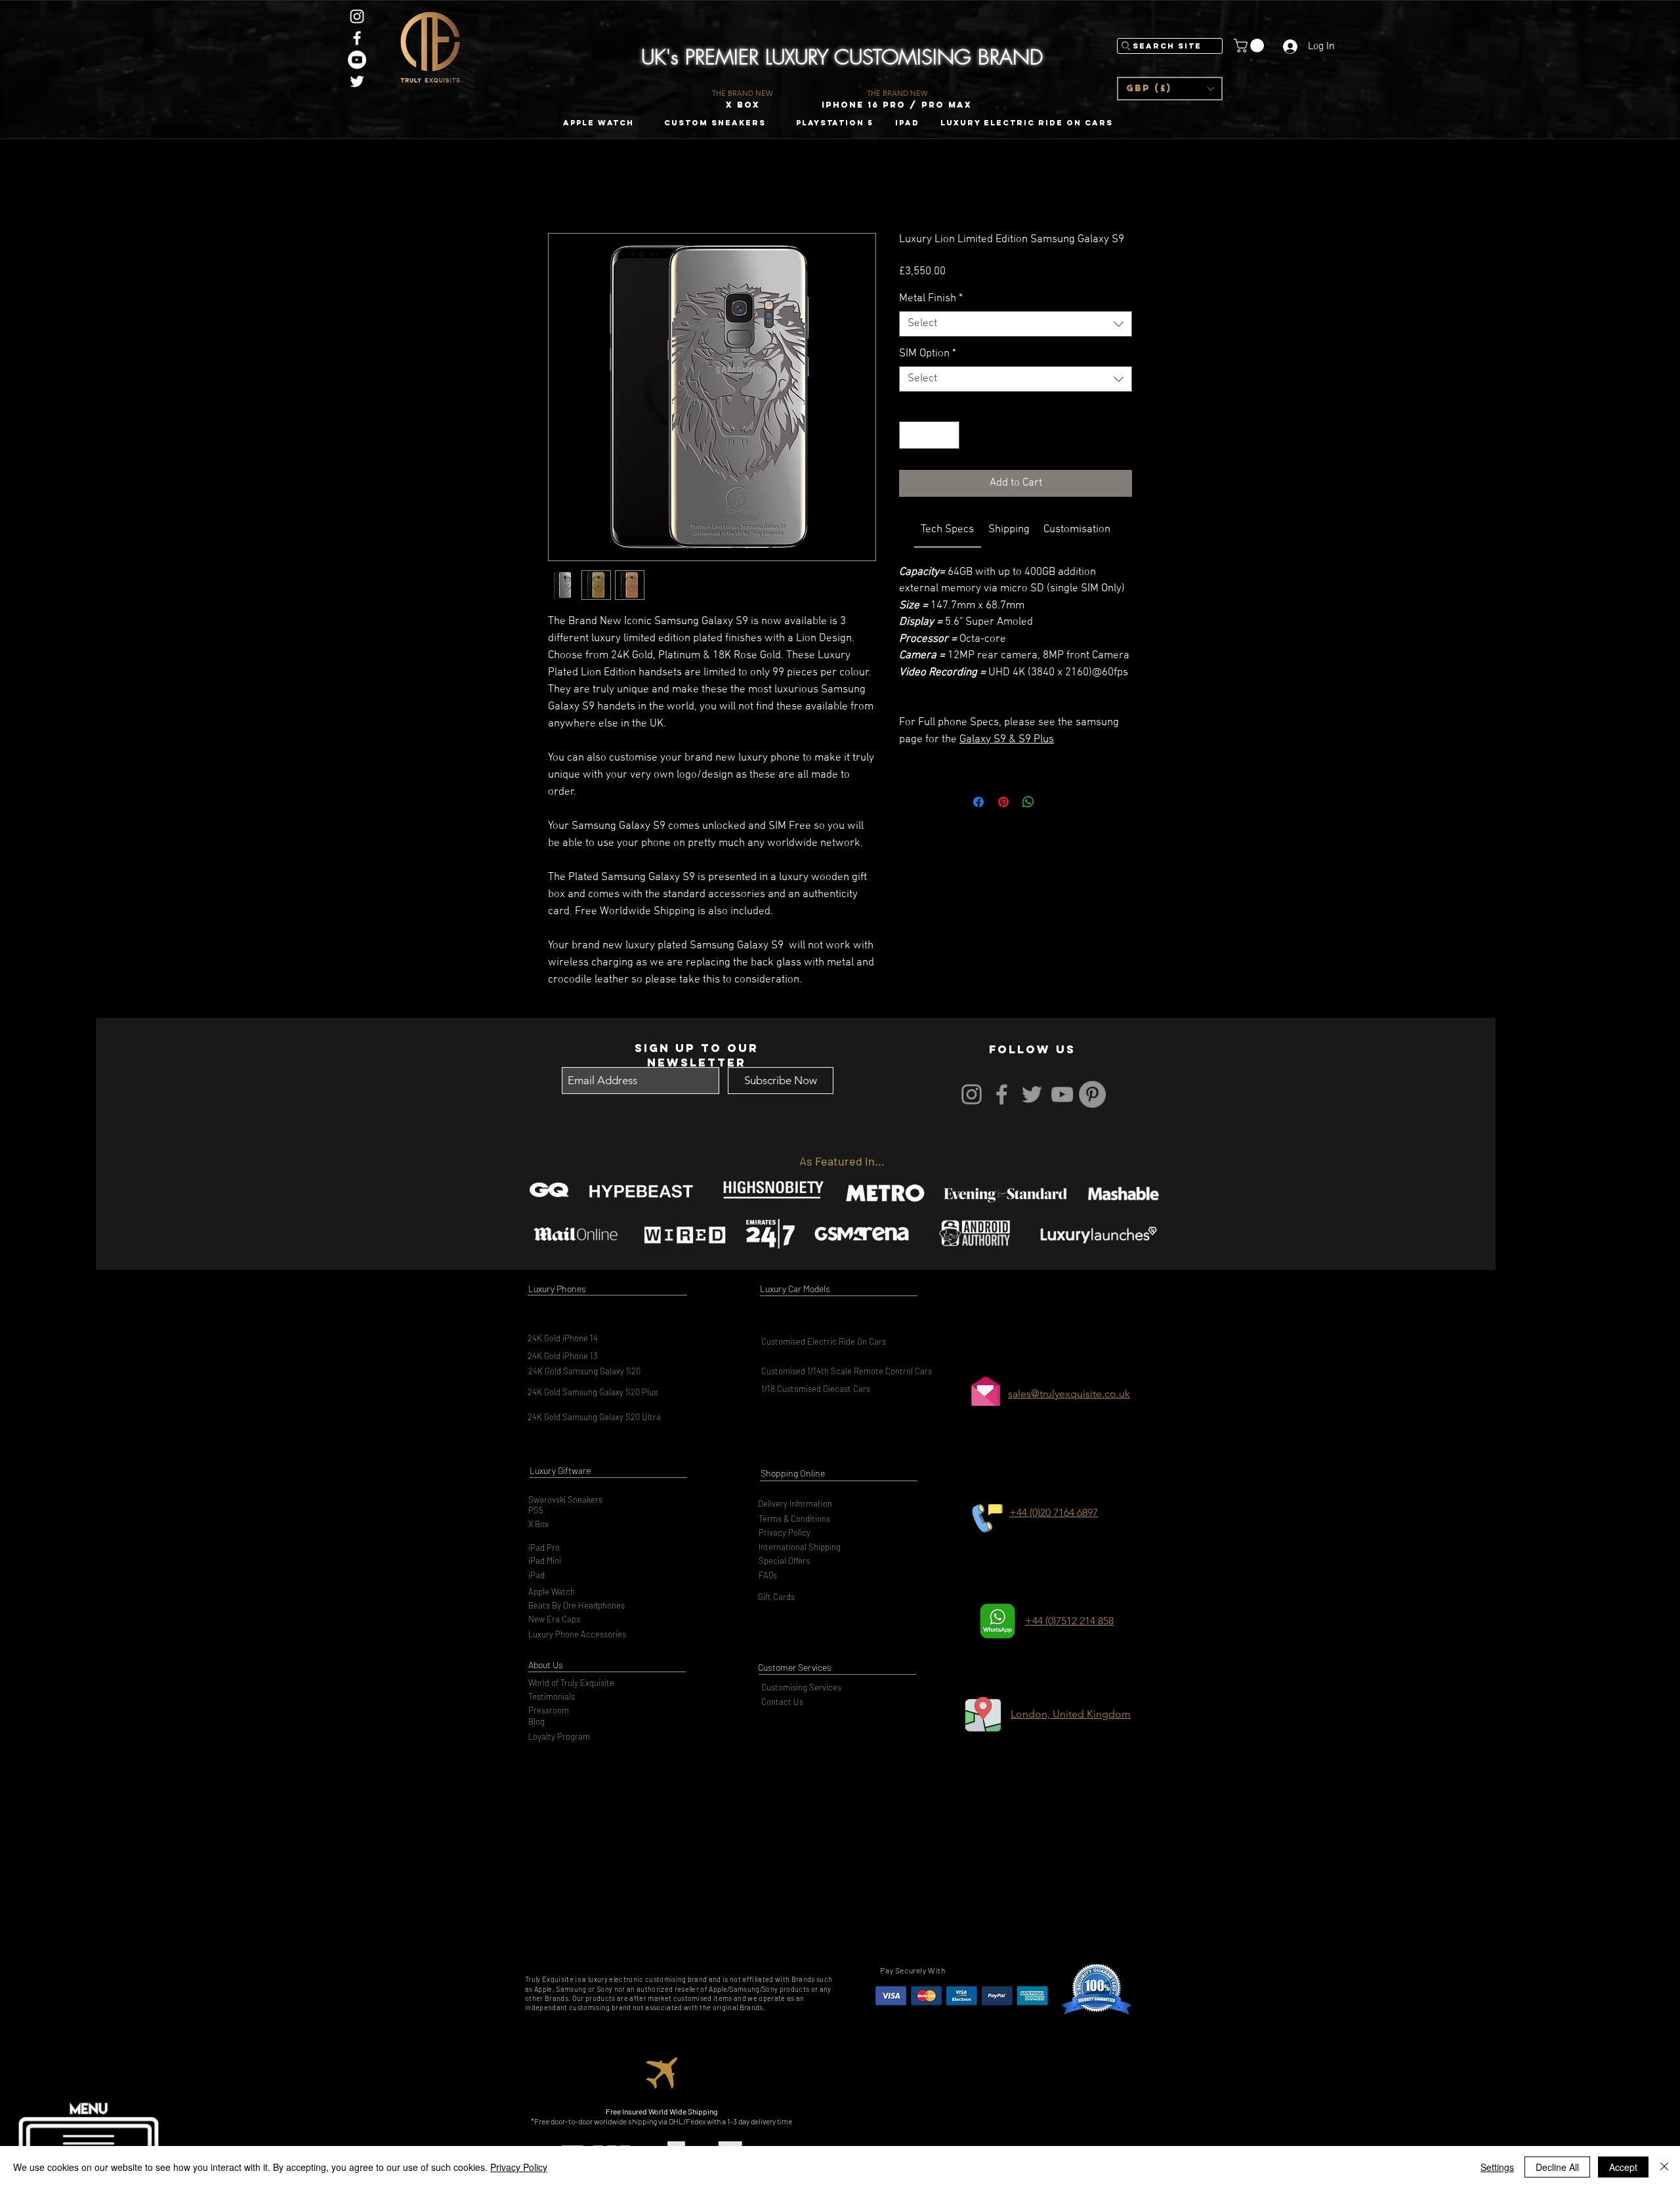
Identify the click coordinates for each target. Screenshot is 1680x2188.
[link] (947, 530)
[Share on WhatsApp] (1028, 802)
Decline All (1557, 2167)
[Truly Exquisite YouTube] (357, 60)
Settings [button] (1497, 2167)
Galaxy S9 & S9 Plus (1007, 740)
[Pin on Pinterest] (1003, 802)
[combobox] (1016, 324)
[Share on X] (1053, 802)
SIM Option (928, 354)
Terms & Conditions (794, 1519)
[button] (1170, 89)
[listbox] (1170, 89)
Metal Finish (931, 299)
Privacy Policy (785, 1532)
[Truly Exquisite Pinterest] (1092, 1094)
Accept (1623, 2167)
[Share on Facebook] (978, 802)
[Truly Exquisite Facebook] (357, 38)
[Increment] (948, 435)
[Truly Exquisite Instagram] (972, 1094)
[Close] (1664, 2167)
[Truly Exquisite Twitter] (357, 81)
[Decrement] (911, 435)
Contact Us (782, 1702)
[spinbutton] (930, 435)
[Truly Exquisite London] (357, 16)
